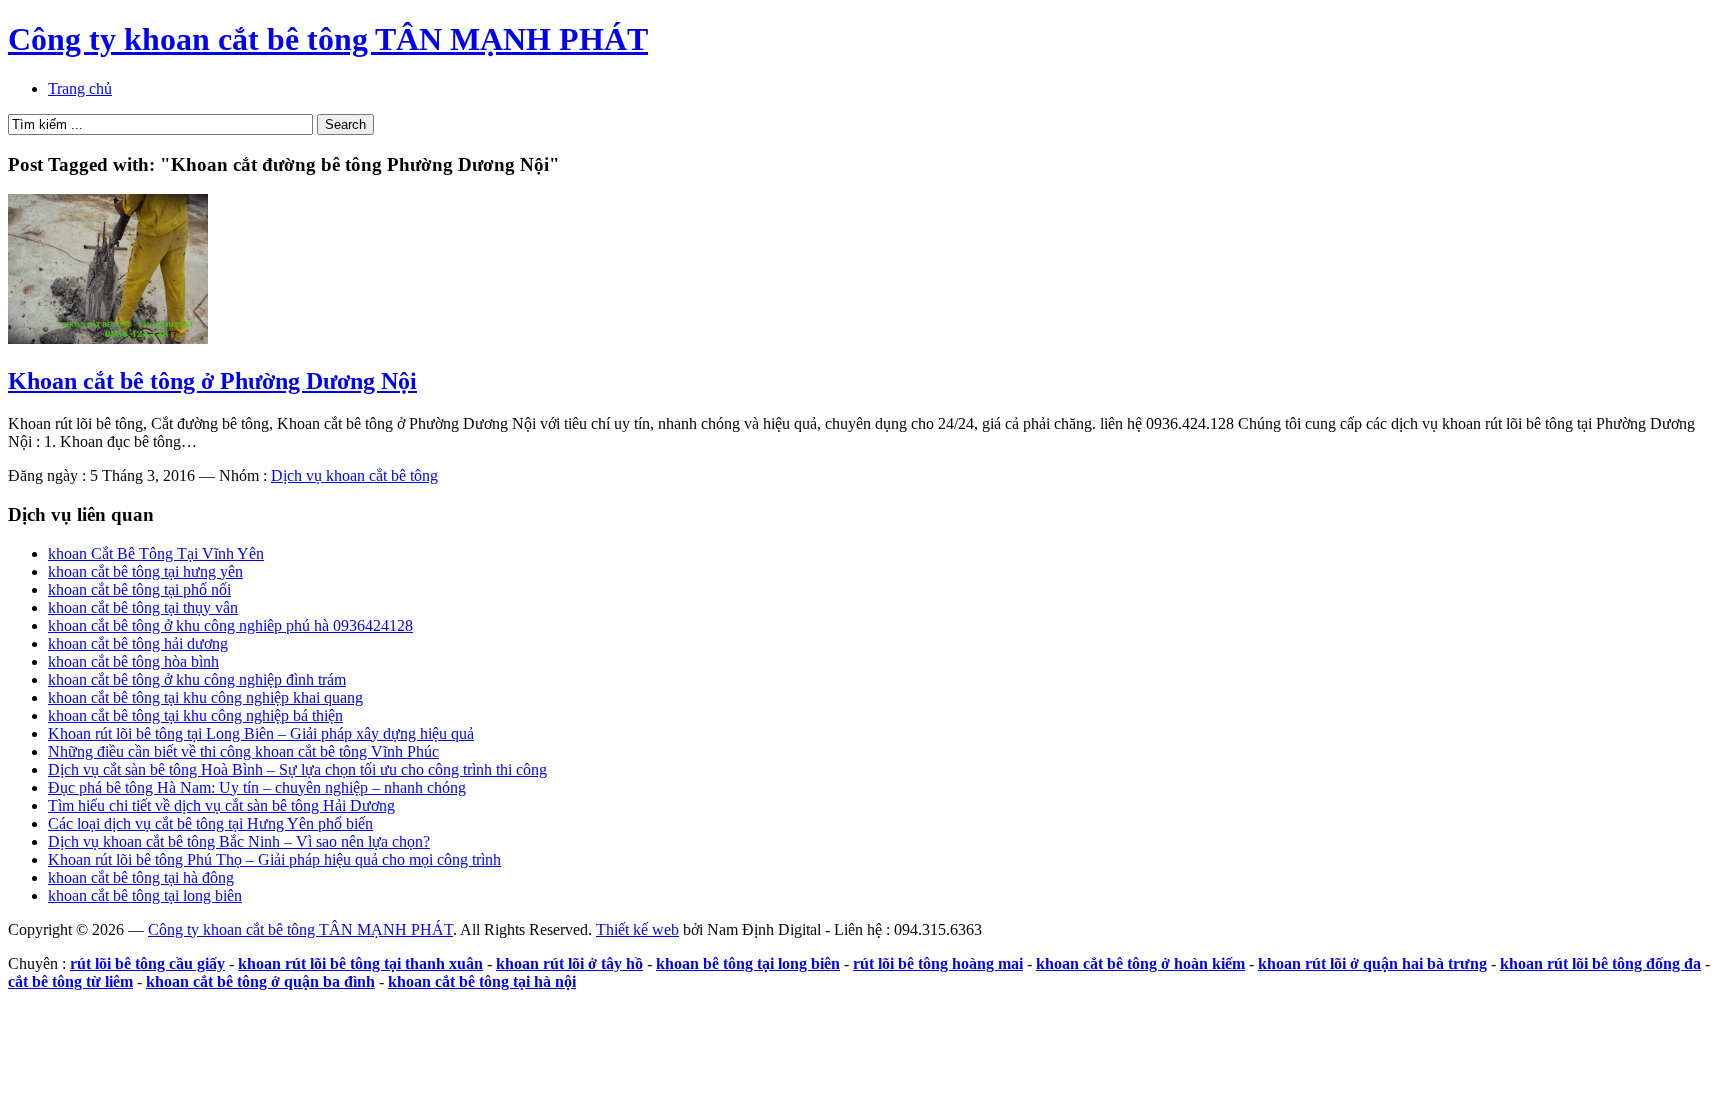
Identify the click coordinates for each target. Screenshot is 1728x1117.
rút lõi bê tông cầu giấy (147, 963)
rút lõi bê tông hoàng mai (938, 963)
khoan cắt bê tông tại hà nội (482, 981)
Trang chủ (80, 88)
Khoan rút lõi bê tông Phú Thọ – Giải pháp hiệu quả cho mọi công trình (274, 859)
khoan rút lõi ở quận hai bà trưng (1372, 963)
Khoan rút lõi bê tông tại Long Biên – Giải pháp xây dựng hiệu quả (261, 733)
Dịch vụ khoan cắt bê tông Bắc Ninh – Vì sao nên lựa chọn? (239, 841)
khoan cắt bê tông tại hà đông (141, 877)
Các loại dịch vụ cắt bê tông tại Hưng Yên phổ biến (210, 823)
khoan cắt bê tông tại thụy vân (143, 607)
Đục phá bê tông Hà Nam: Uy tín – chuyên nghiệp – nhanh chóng (257, 787)
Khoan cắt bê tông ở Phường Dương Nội (212, 381)
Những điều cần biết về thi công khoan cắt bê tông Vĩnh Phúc (243, 751)
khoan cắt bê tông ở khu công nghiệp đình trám (197, 679)
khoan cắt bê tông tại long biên (145, 895)
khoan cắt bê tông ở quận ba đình (260, 981)
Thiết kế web (637, 929)
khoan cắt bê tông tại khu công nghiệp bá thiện (195, 715)
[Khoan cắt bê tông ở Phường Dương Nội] (108, 338)
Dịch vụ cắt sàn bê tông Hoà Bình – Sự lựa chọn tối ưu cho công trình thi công (297, 769)
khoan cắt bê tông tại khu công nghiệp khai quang (205, 697)
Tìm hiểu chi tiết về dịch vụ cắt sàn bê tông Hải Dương (221, 805)
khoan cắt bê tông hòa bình (133, 661)
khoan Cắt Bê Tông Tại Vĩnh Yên (156, 553)
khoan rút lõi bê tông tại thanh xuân (360, 963)
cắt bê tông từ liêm (70, 981)
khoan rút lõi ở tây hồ (569, 963)
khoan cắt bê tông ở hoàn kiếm (1140, 963)
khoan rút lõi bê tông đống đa (1600, 963)
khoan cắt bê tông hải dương (138, 643)
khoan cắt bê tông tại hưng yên (145, 571)
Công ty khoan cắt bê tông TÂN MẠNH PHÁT (328, 39)
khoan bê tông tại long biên (748, 963)
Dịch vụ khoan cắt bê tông (354, 475)
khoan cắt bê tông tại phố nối (139, 589)
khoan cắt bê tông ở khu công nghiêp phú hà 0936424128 (230, 625)
